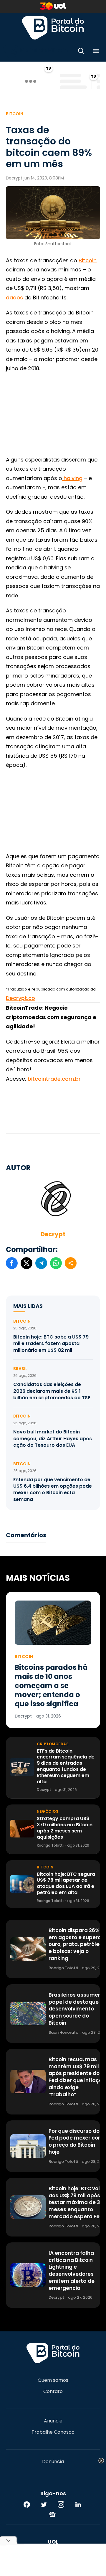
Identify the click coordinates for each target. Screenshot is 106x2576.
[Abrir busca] (81, 52)
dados (14, 298)
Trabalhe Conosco (53, 2432)
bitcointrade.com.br (54, 1079)
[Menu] (96, 52)
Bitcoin (15, 114)
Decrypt (53, 1234)
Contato (53, 2392)
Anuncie (53, 2421)
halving (72, 478)
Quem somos (53, 2380)
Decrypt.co (20, 998)
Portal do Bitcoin (53, 28)
